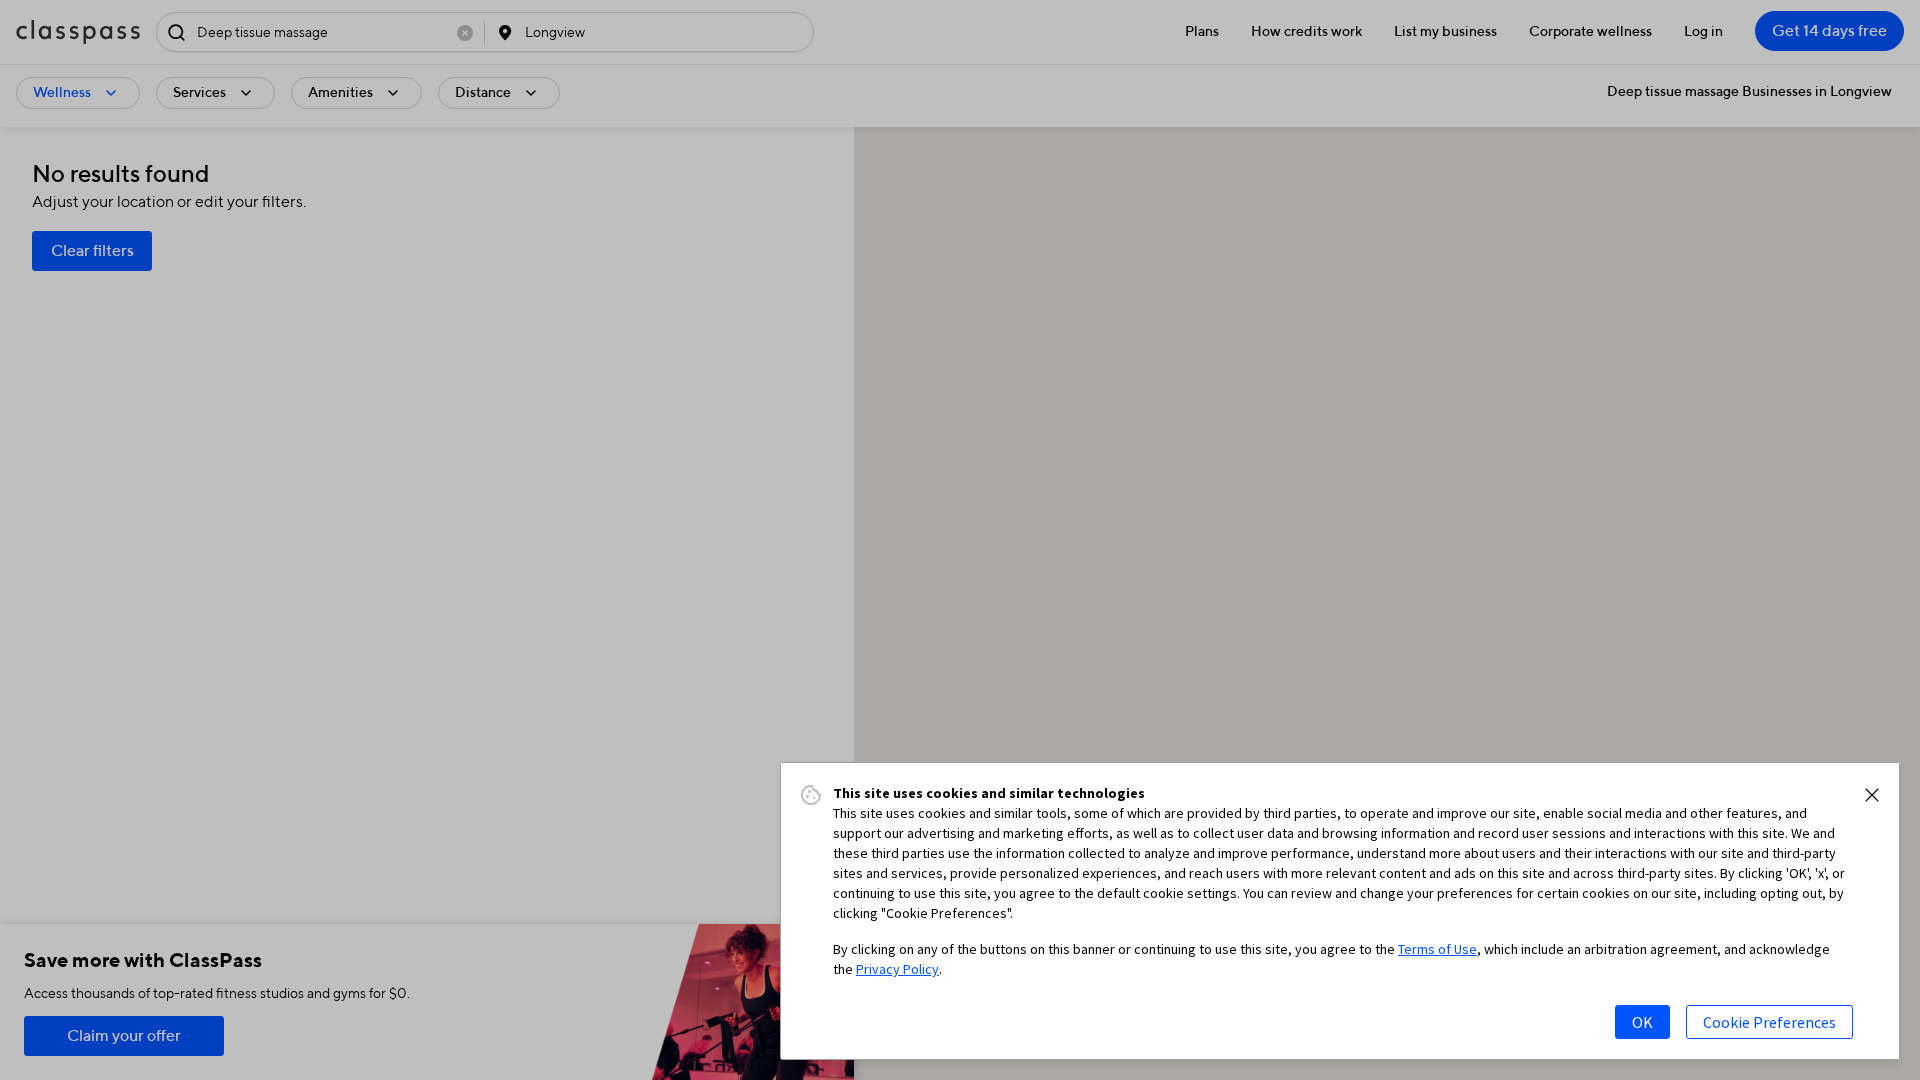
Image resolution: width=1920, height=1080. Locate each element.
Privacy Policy (897, 969)
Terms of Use (1437, 949)
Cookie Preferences (1769, 1022)
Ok (1642, 1022)
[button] (1872, 795)
